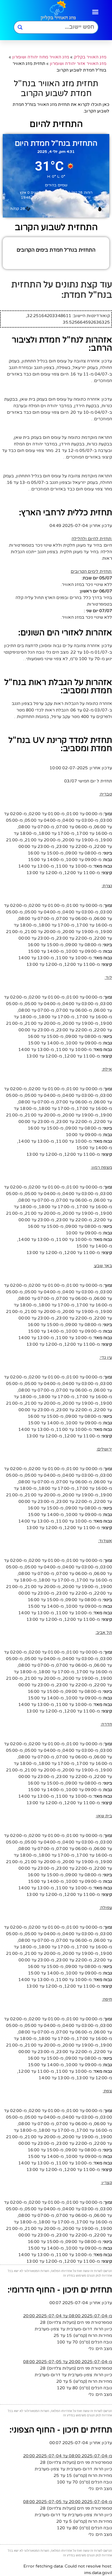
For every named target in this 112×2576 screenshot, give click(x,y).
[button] (95, 12)
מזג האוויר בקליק (90, 57)
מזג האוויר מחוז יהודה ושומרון (41, 57)
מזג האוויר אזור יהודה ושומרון (78, 64)
